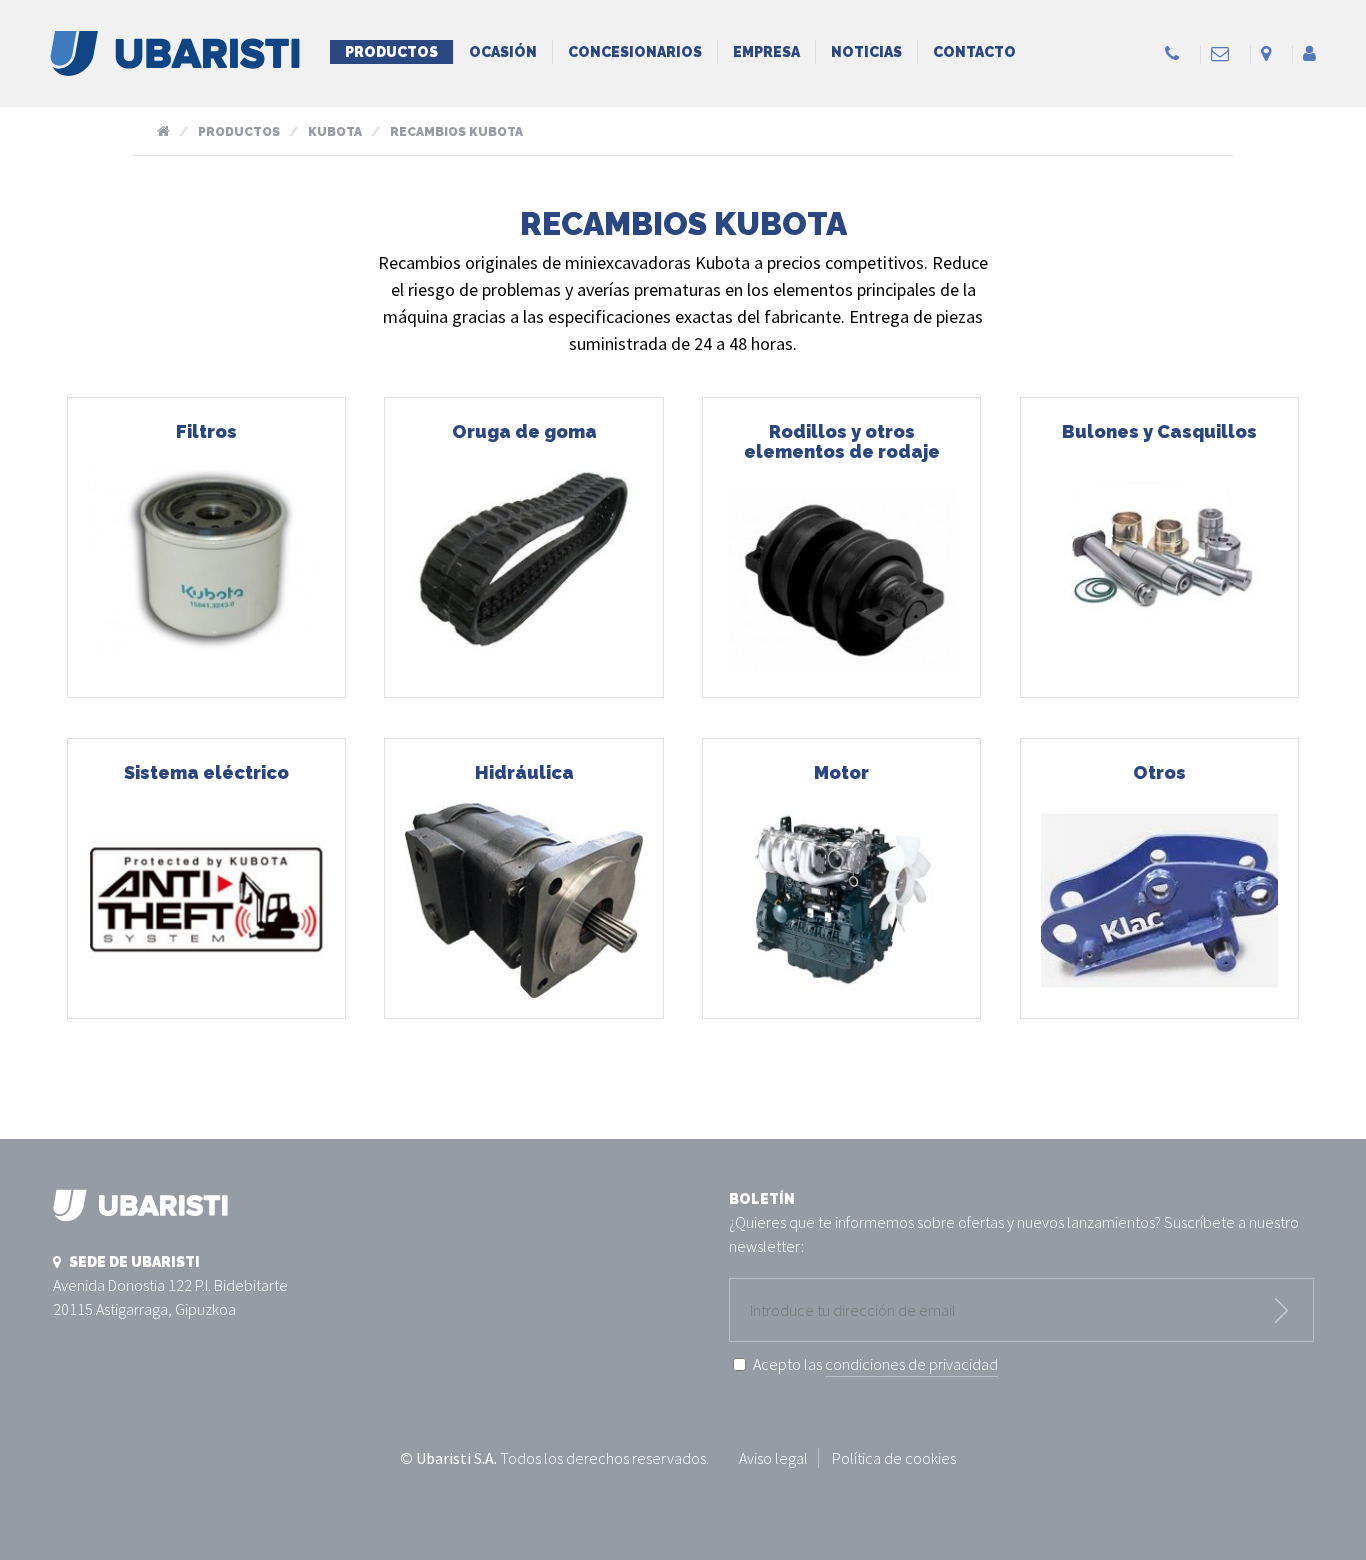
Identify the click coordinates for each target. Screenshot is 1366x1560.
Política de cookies (894, 1458)
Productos (391, 52)
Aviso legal (773, 1458)
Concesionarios (635, 52)
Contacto (974, 52)
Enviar (1282, 1310)
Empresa (766, 52)
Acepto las (875, 1364)
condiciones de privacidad (911, 1364)
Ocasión (503, 52)
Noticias (866, 52)
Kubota (335, 132)
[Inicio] (175, 64)
